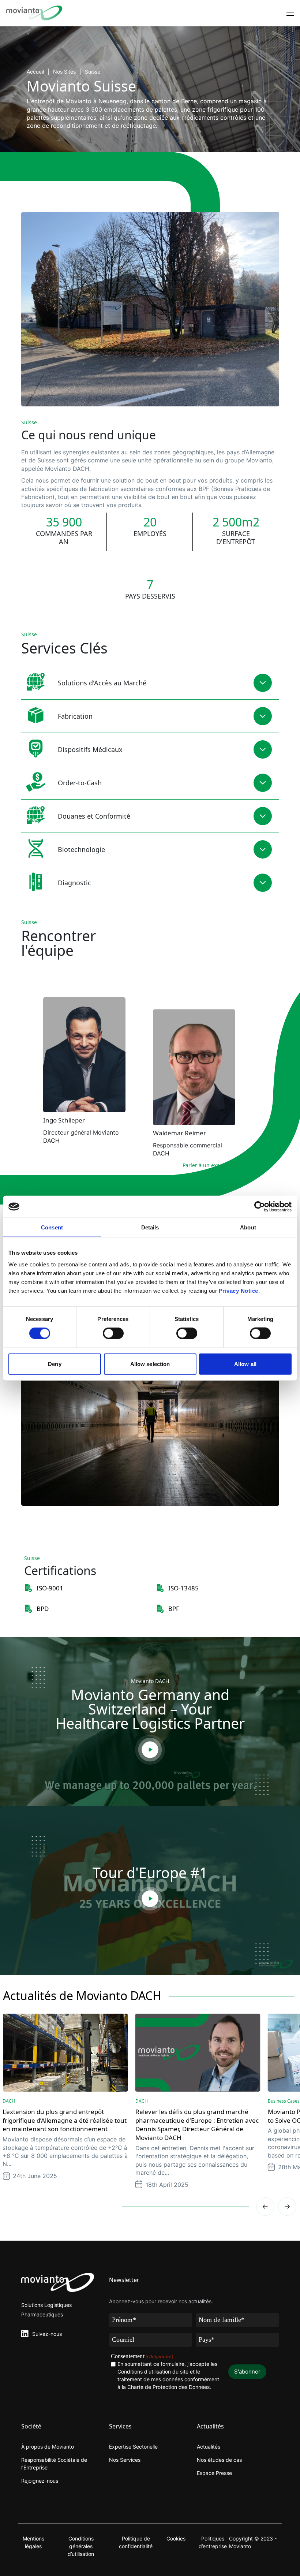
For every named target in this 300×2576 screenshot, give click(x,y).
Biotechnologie (81, 849)
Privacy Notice (239, 1290)
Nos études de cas (219, 2460)
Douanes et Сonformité (94, 816)
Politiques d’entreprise (213, 2542)
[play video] (150, 1750)
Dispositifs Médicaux (90, 749)
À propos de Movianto (48, 2447)
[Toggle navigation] (290, 13)
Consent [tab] (52, 1227)
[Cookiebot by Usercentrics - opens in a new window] (260, 1207)
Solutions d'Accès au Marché (102, 683)
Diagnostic (74, 883)
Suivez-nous (47, 2334)
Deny (55, 1364)
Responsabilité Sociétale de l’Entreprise (54, 2464)
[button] (287, 2207)
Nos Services (125, 2460)
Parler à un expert (205, 1165)
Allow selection (150, 1364)
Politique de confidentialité (136, 2542)
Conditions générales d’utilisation (81, 2546)
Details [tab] (150, 1227)
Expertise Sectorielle (133, 2447)
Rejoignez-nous (40, 2481)
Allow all (245, 1364)
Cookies (176, 2538)
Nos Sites (64, 72)
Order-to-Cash (80, 783)
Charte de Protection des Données (168, 2387)
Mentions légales (33, 2542)
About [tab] (248, 1227)
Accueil (35, 72)
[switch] (113, 1333)
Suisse (93, 72)
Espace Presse (214, 2473)
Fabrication (75, 716)
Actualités (209, 2447)
